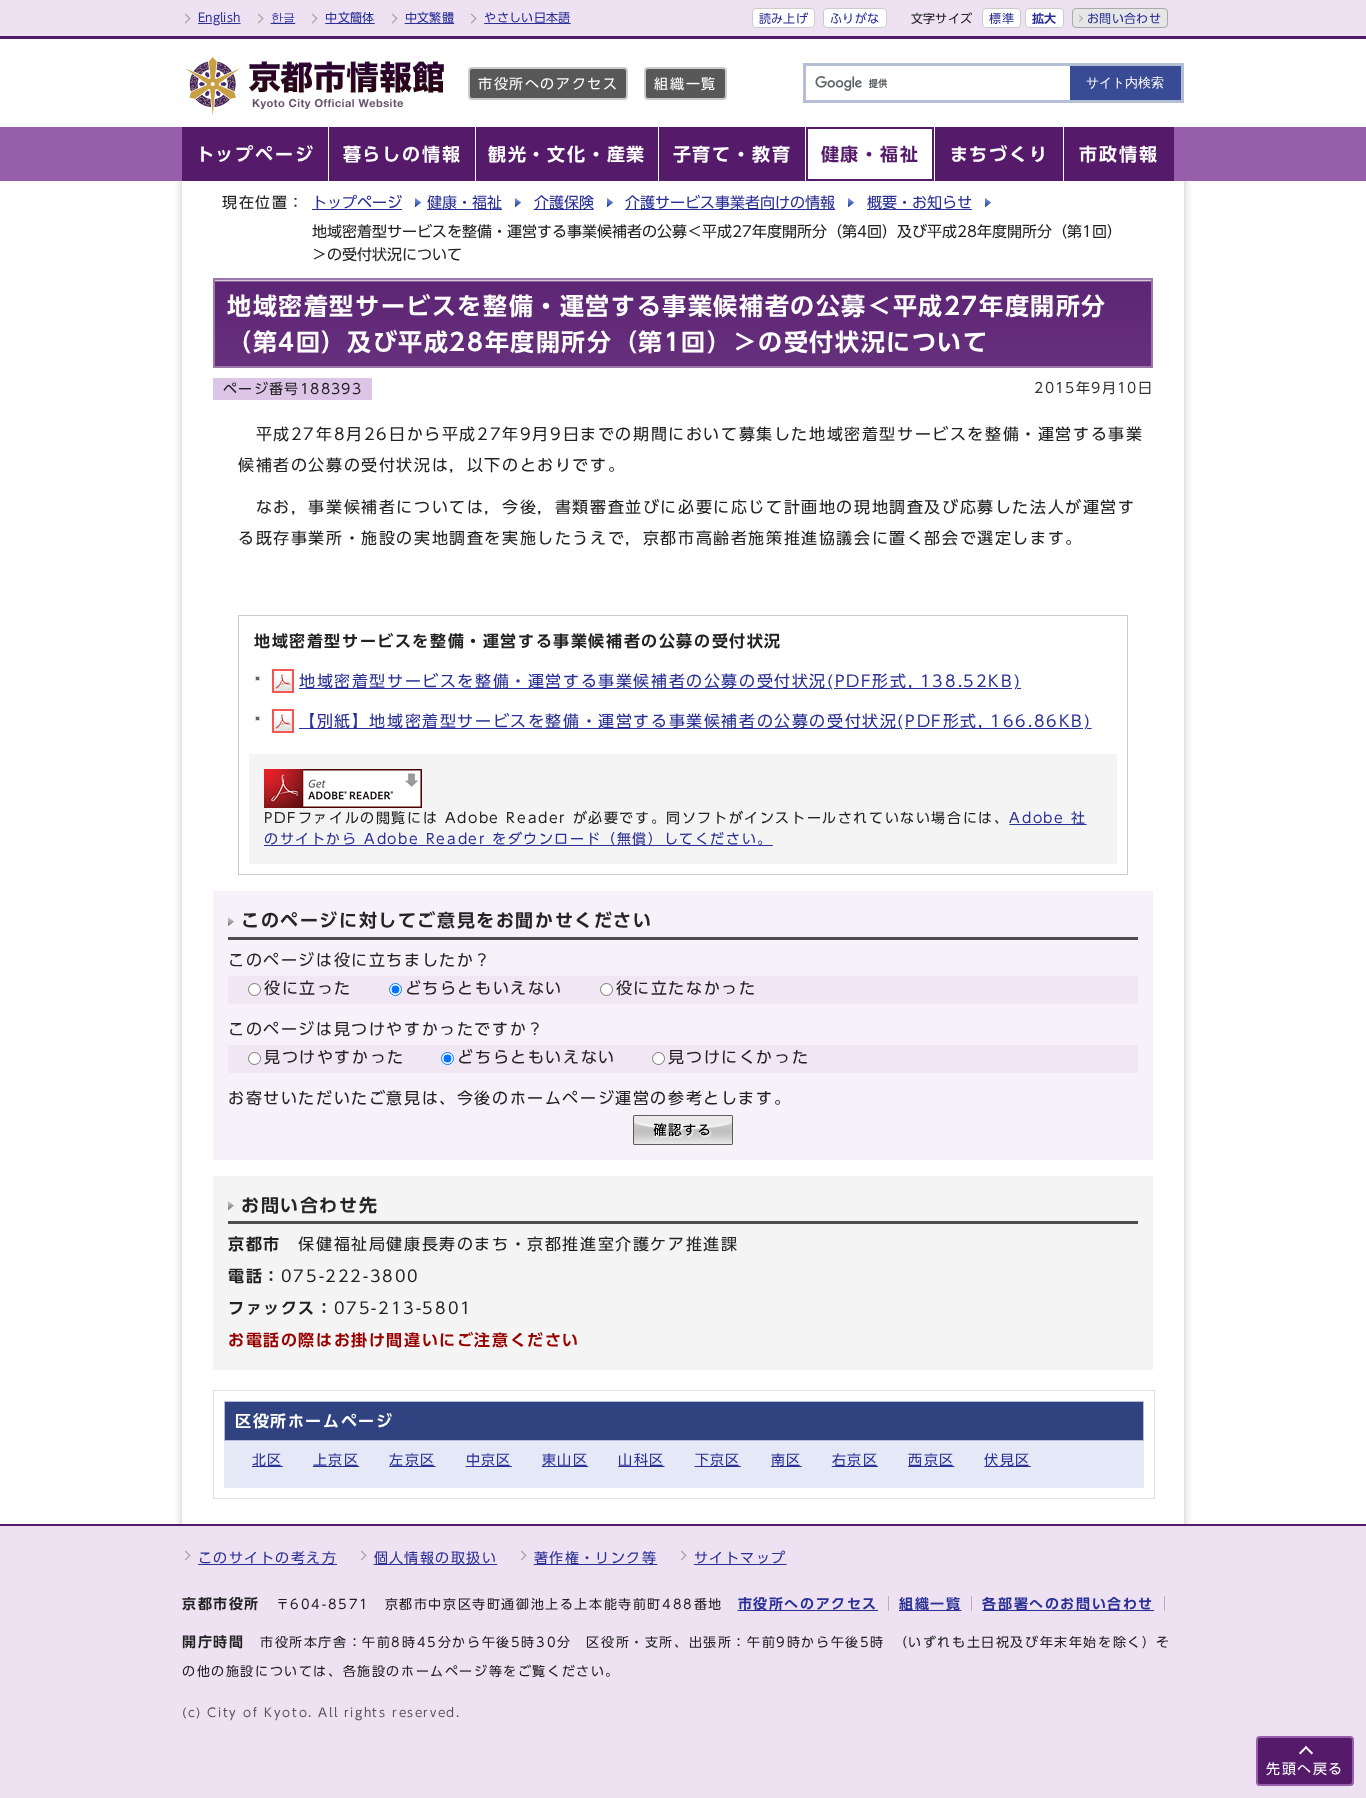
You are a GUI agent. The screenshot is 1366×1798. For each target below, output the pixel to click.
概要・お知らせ (919, 202)
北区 (267, 1459)
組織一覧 (685, 83)
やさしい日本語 (527, 17)
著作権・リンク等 (596, 1557)
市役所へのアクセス (548, 83)
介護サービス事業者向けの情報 (730, 202)
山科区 (641, 1459)
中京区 (489, 1459)
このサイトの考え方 (267, 1557)
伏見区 (1007, 1459)
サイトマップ (740, 1557)
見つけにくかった (738, 1057)
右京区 (855, 1459)
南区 (786, 1459)
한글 (283, 17)
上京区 (336, 1459)
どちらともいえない (484, 988)
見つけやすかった (334, 1057)
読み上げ (783, 18)
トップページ (357, 202)
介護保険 (564, 202)
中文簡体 (349, 17)
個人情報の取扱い (436, 1557)
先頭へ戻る (1305, 1768)
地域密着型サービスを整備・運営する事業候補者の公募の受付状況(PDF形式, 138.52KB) (660, 681)
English (219, 17)
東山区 (565, 1459)
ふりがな (854, 18)
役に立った (308, 988)
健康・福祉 (464, 202)
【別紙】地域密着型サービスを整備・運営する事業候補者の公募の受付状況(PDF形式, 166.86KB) (695, 721)
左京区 (412, 1459)
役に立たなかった (686, 988)
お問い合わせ (1124, 18)
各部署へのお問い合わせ (1068, 1603)
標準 (1001, 18)
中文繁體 (429, 17)
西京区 (931, 1459)
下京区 (718, 1459)
